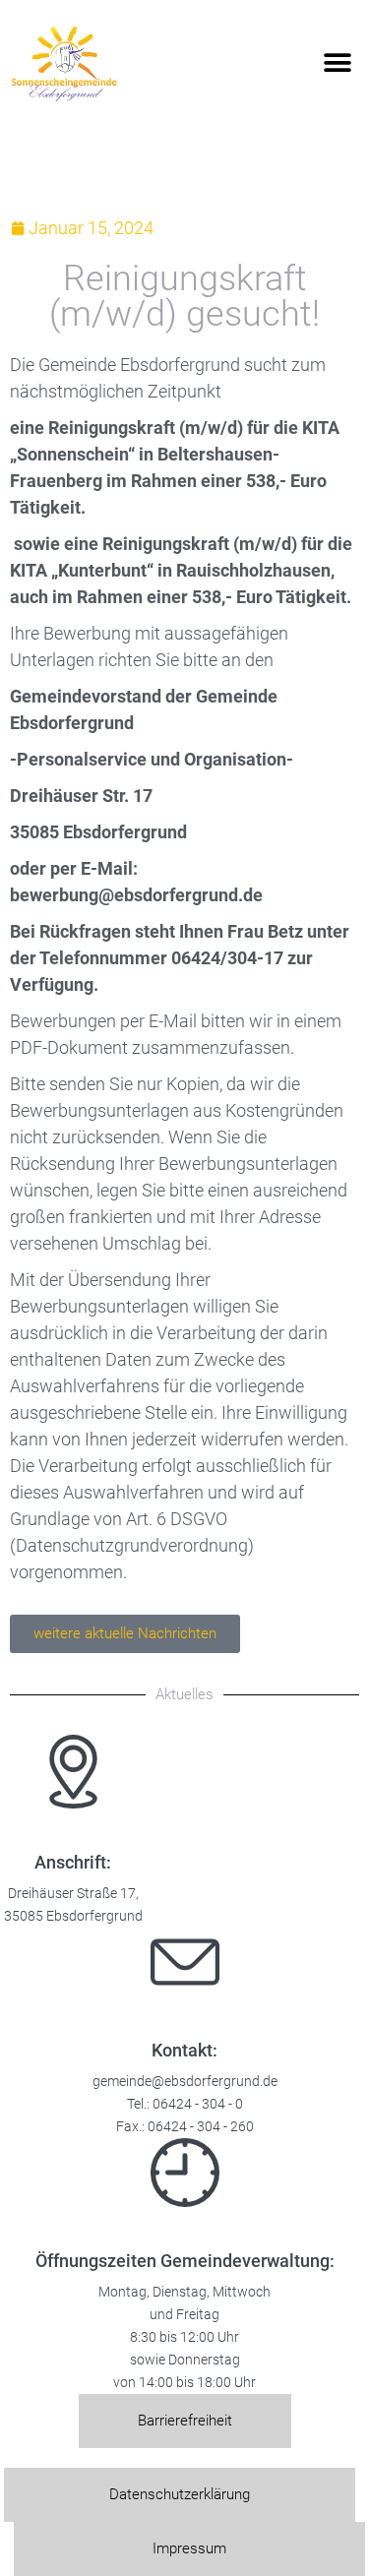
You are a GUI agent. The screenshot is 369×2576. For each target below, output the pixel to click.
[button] (337, 63)
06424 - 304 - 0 (198, 2104)
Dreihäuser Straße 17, (73, 1894)
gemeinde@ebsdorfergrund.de (185, 2082)
